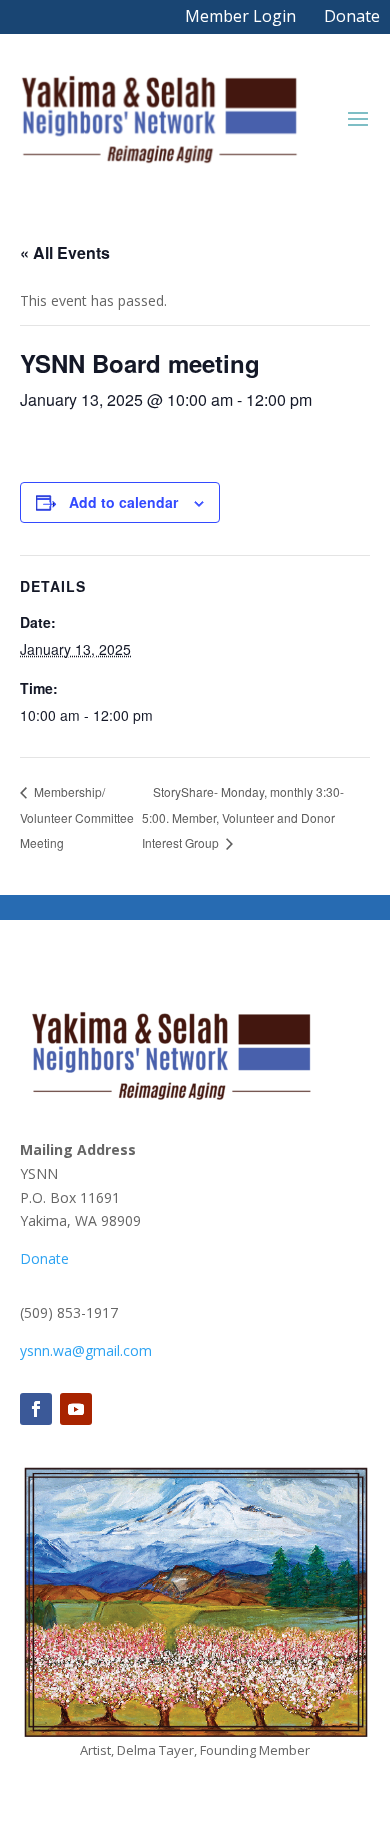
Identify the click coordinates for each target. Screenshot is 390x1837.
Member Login (240, 16)
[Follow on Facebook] (36, 1409)
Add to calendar (123, 502)
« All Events (65, 252)
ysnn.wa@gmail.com (86, 1350)
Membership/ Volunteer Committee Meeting (77, 817)
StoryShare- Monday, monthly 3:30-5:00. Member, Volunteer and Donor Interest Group (243, 817)
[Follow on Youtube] (76, 1409)
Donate (352, 16)
